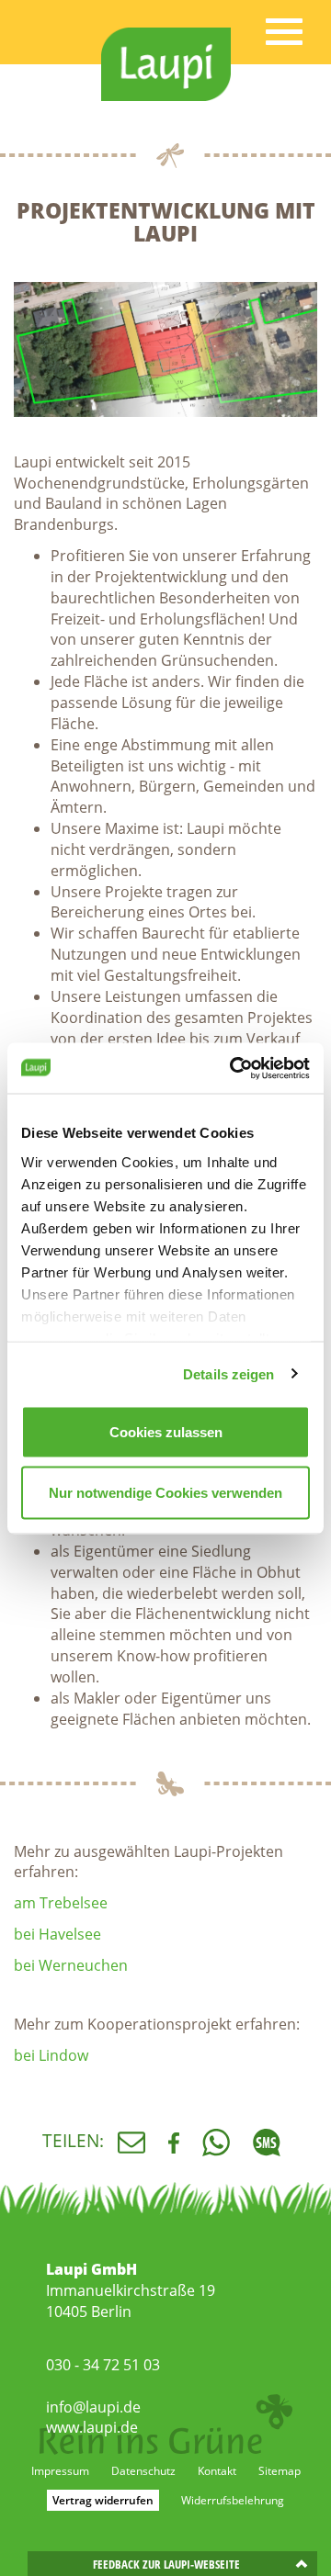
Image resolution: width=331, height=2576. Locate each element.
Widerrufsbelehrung (233, 2500)
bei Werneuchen (71, 1965)
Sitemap (280, 2471)
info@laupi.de (93, 2407)
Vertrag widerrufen (103, 2500)
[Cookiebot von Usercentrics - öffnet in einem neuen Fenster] (234, 1068)
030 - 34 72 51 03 (103, 2365)
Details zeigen (228, 1373)
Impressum (60, 2471)
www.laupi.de (92, 2427)
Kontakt (217, 2471)
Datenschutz (143, 2471)
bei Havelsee (57, 1934)
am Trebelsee (61, 1903)
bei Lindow (51, 2055)
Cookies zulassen (166, 1432)
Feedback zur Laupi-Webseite (166, 2564)
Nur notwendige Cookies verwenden (165, 1492)
